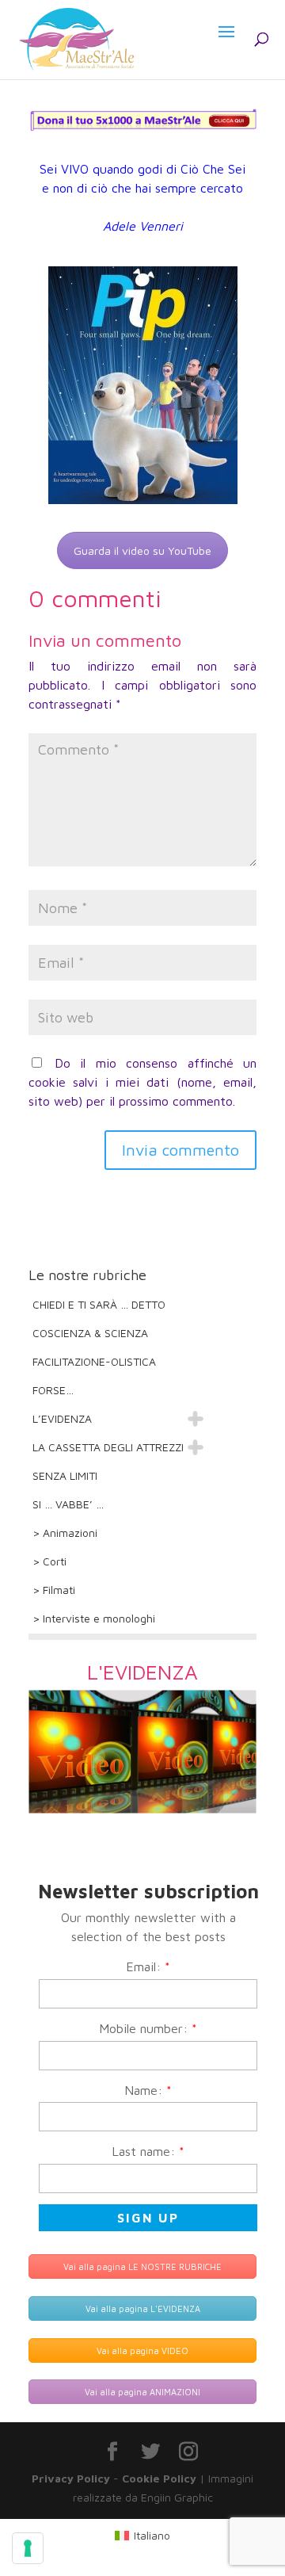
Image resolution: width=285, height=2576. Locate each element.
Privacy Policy (71, 2478)
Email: (148, 1966)
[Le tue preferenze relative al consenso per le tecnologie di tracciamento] (28, 2548)
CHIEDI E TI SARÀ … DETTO (99, 1304)
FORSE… (53, 1390)
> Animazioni (65, 1533)
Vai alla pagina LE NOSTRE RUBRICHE (142, 2266)
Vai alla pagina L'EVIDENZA (143, 2308)
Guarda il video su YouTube (142, 550)
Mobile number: (148, 2028)
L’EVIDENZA (62, 1418)
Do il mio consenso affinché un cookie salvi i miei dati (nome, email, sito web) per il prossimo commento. (142, 1082)
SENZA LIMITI (65, 1475)
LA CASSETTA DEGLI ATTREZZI (108, 1447)
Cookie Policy (159, 2478)
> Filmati (54, 1590)
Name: (148, 2090)
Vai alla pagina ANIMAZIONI (142, 2392)
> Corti (49, 1561)
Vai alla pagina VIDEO (142, 2351)
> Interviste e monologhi (94, 1618)
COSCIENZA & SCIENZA (90, 1333)
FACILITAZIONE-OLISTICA (94, 1361)
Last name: (148, 2151)
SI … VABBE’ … (68, 1504)
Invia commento (180, 1150)
